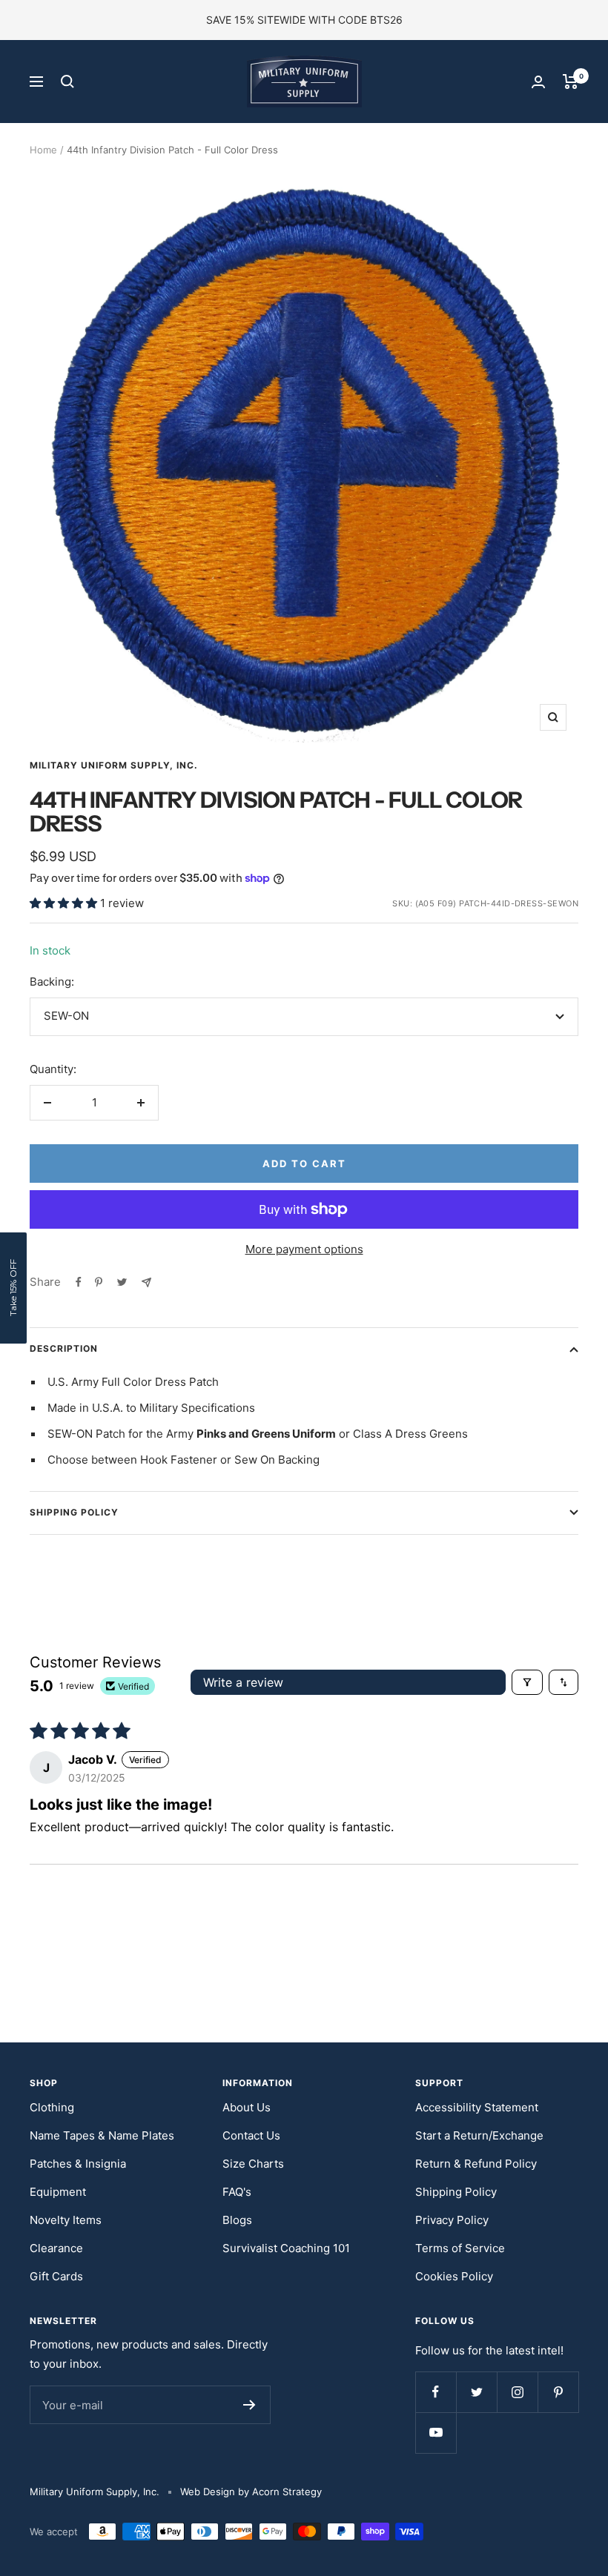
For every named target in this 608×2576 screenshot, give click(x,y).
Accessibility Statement (477, 2107)
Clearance (56, 2248)
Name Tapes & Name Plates (102, 2135)
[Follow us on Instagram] (517, 2392)
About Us (247, 2107)
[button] (65, 903)
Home (43, 150)
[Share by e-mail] (146, 1282)
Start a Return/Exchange (479, 2135)
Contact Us (251, 2135)
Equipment (58, 2192)
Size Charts (253, 2164)
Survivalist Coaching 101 (286, 2248)
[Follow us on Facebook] (436, 2392)
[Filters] (527, 1682)
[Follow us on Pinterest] (558, 2392)
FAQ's (237, 2192)
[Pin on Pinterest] (99, 1282)
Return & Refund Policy (476, 2164)
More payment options (304, 1249)
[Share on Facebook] (79, 1282)
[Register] (250, 2405)
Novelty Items (66, 2220)
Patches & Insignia (78, 2164)
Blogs (237, 2220)
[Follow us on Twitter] (476, 2392)
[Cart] (571, 82)
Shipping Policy (74, 1512)
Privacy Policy (452, 2220)
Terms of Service (460, 2248)
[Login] (538, 82)
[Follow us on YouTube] (436, 2433)
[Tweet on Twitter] (122, 1282)
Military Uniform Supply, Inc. (114, 765)
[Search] (67, 82)
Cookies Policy (454, 2276)
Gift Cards (56, 2276)
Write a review (243, 1682)
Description (64, 1348)
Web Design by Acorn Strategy (251, 2492)
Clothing (52, 2107)
